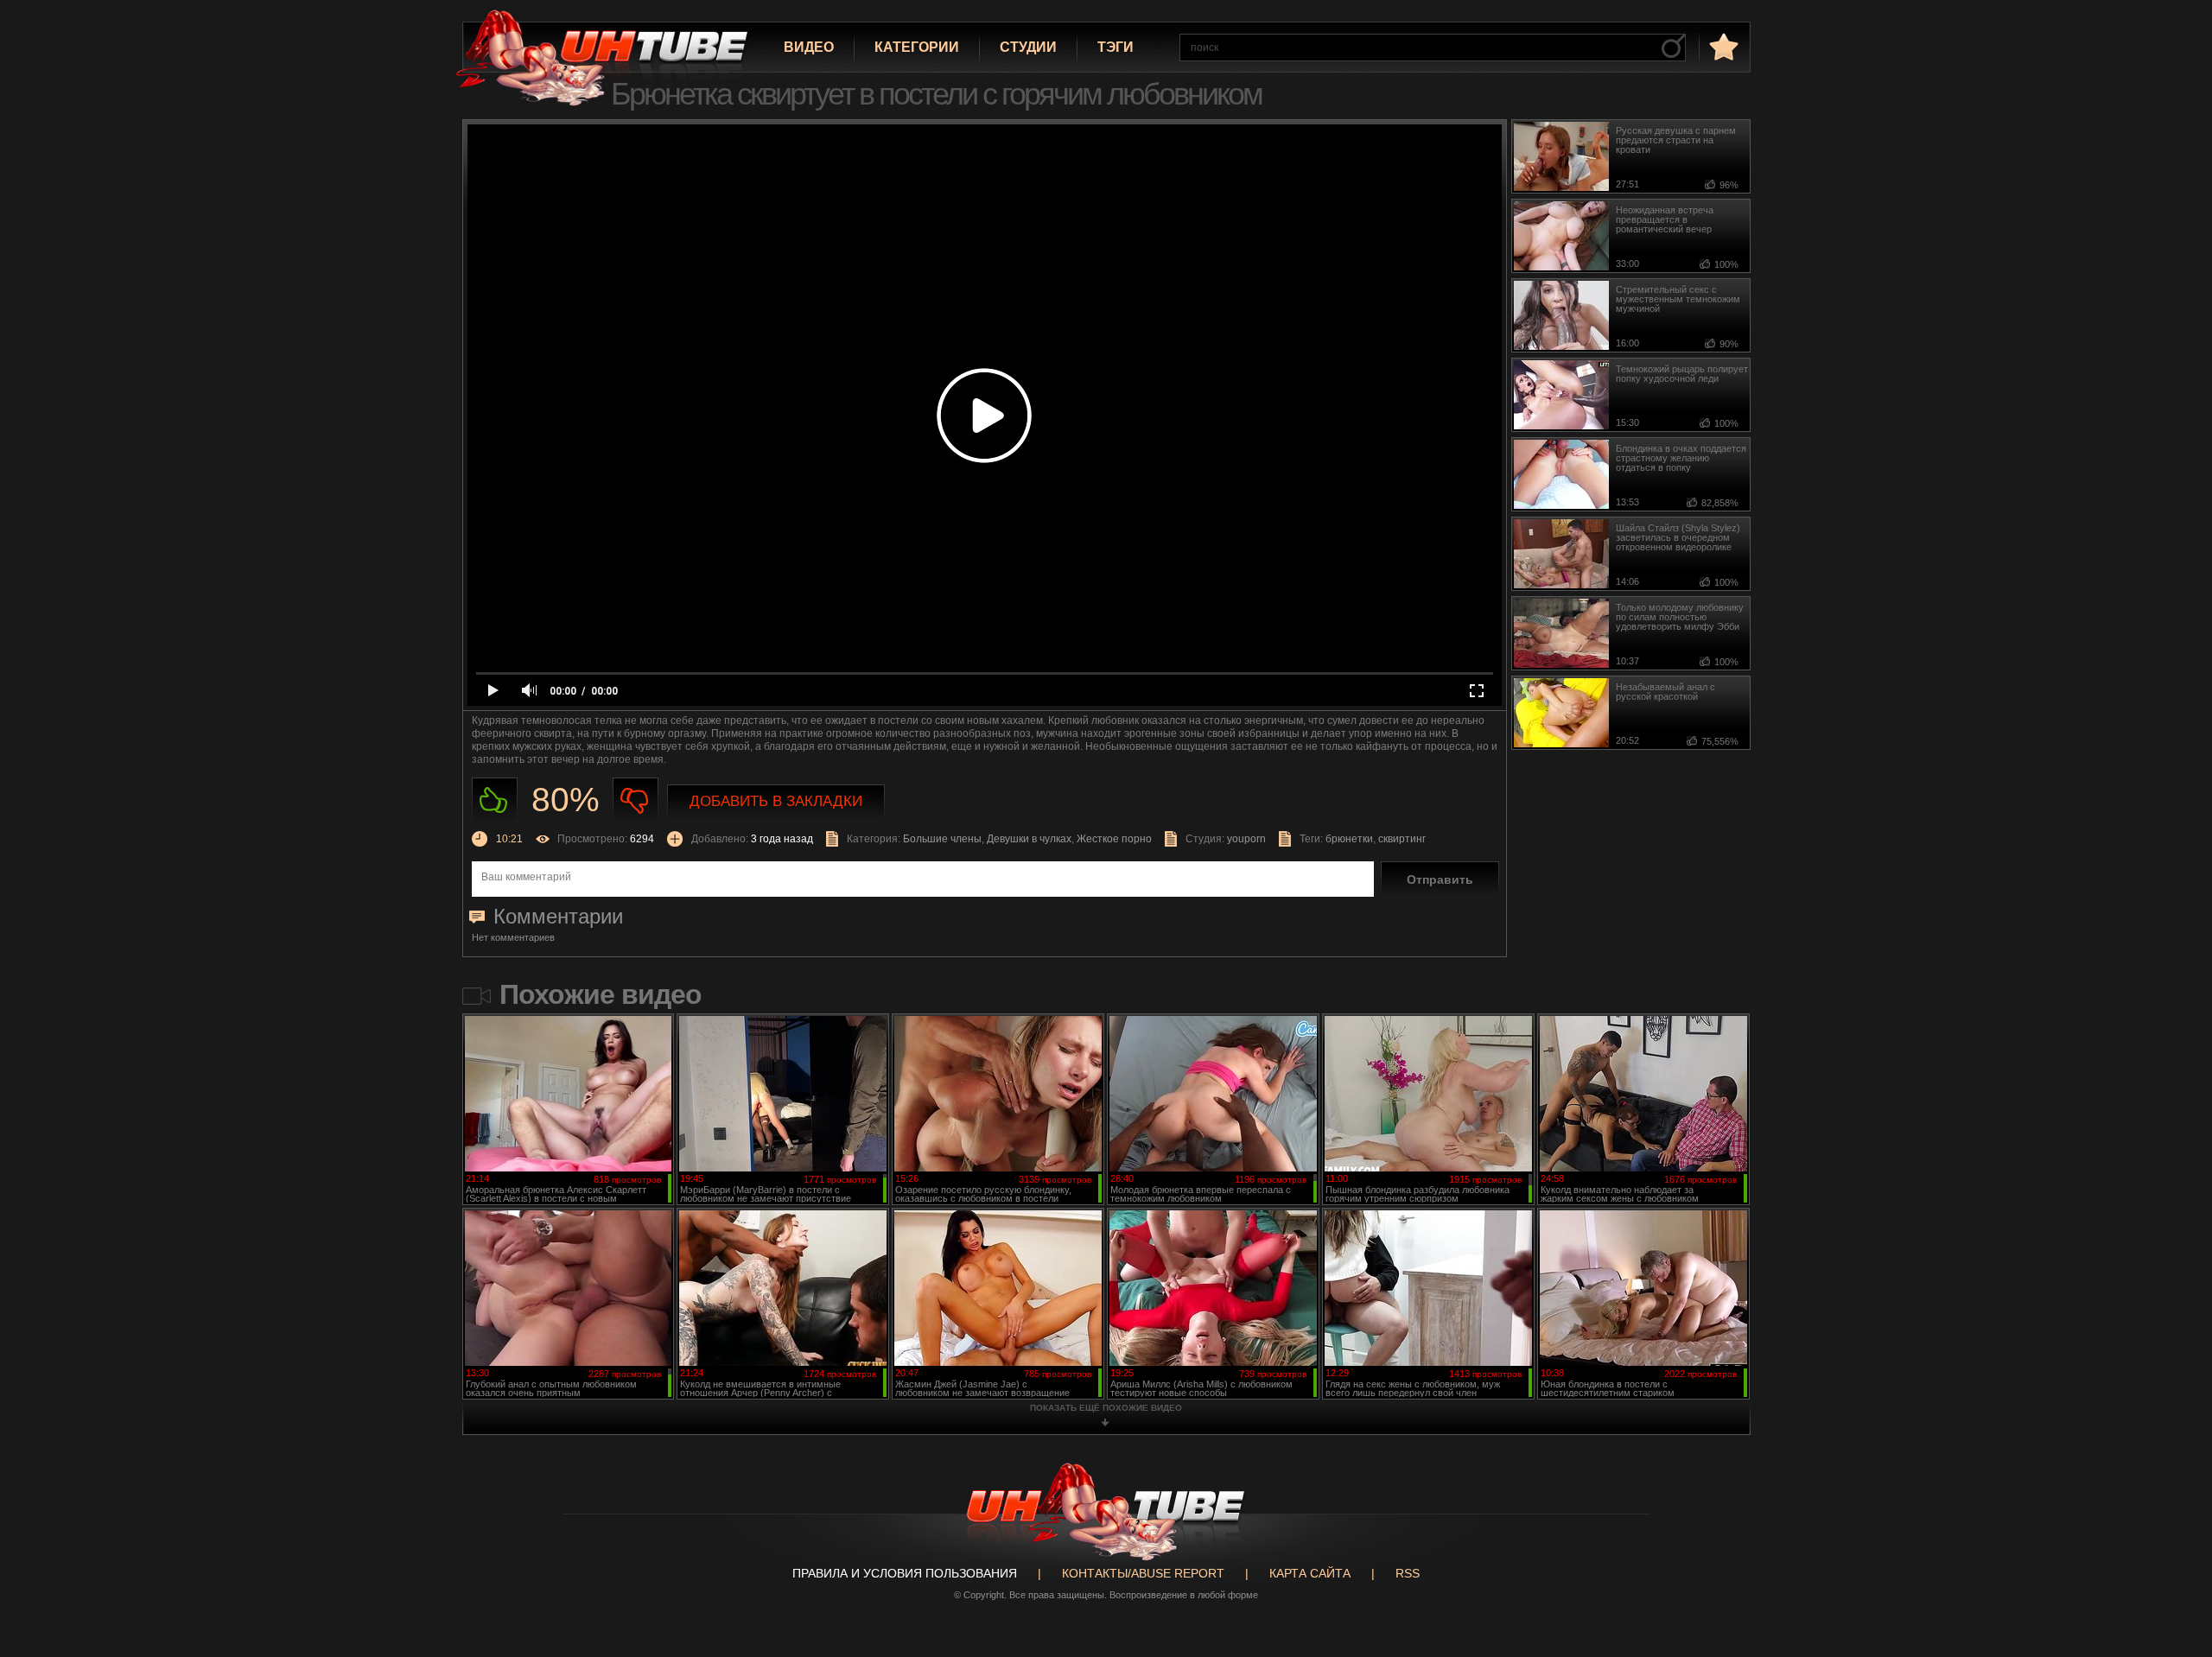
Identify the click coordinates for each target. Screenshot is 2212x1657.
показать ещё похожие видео (1106, 1408)
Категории (917, 47)
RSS (1408, 1573)
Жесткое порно (1114, 839)
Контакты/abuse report (1143, 1573)
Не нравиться (636, 800)
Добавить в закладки (776, 801)
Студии (1028, 47)
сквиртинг (1402, 839)
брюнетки (1349, 839)
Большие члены (942, 839)
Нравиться (495, 800)
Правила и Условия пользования (905, 1573)
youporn (1246, 839)
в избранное (1722, 46)
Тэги (1116, 47)
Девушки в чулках (1029, 839)
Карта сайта (1310, 1573)
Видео (809, 47)
